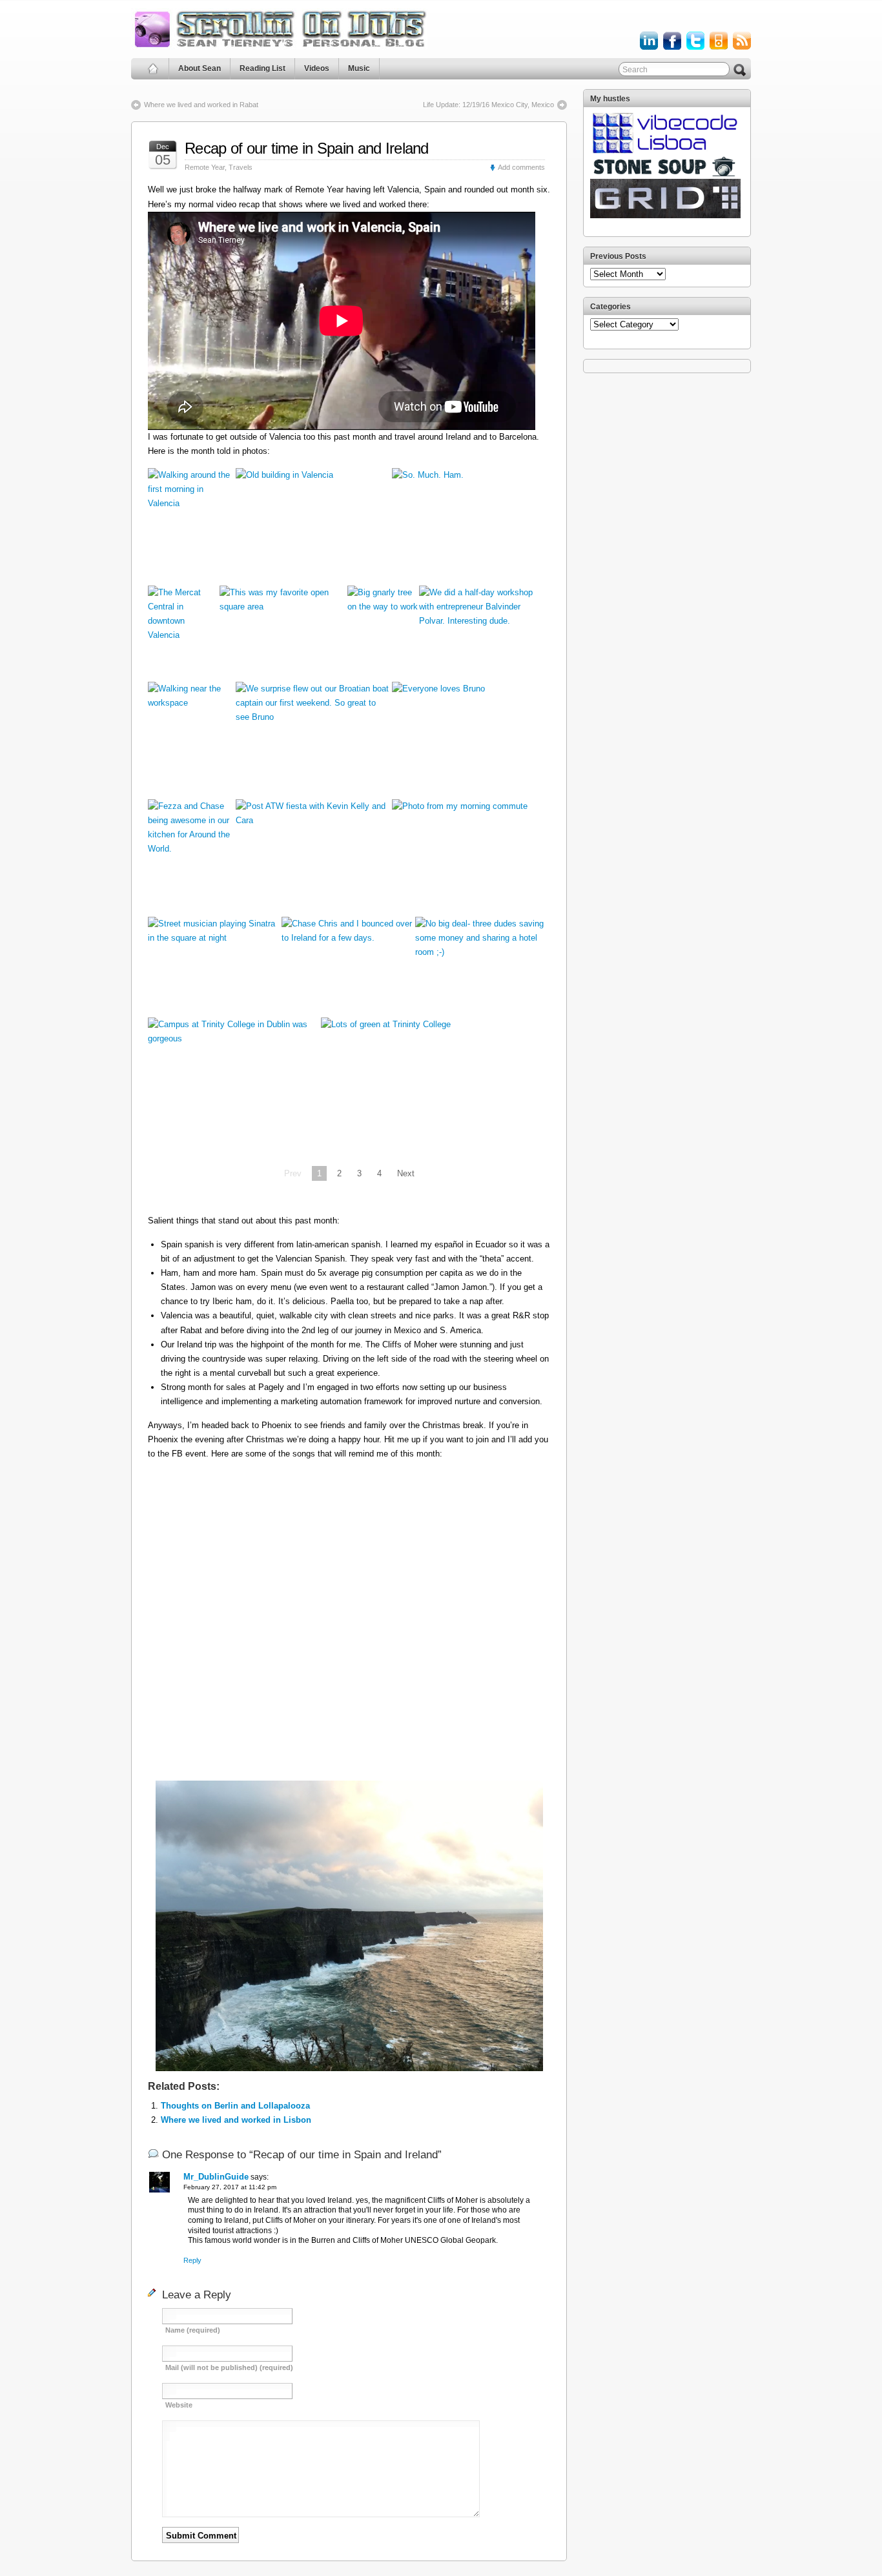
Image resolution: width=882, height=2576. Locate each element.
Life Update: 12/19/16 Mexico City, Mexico (488, 105)
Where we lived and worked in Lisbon (236, 2120)
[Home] (153, 69)
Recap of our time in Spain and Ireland (307, 148)
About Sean (200, 68)
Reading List (262, 68)
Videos (317, 68)
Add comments (521, 167)
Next (406, 1173)
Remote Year (205, 167)
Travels (241, 167)
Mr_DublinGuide (216, 2177)
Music (359, 68)
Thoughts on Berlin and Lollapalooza (235, 2106)
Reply (192, 2260)
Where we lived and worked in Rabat (201, 105)
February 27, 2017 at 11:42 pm (230, 2187)
